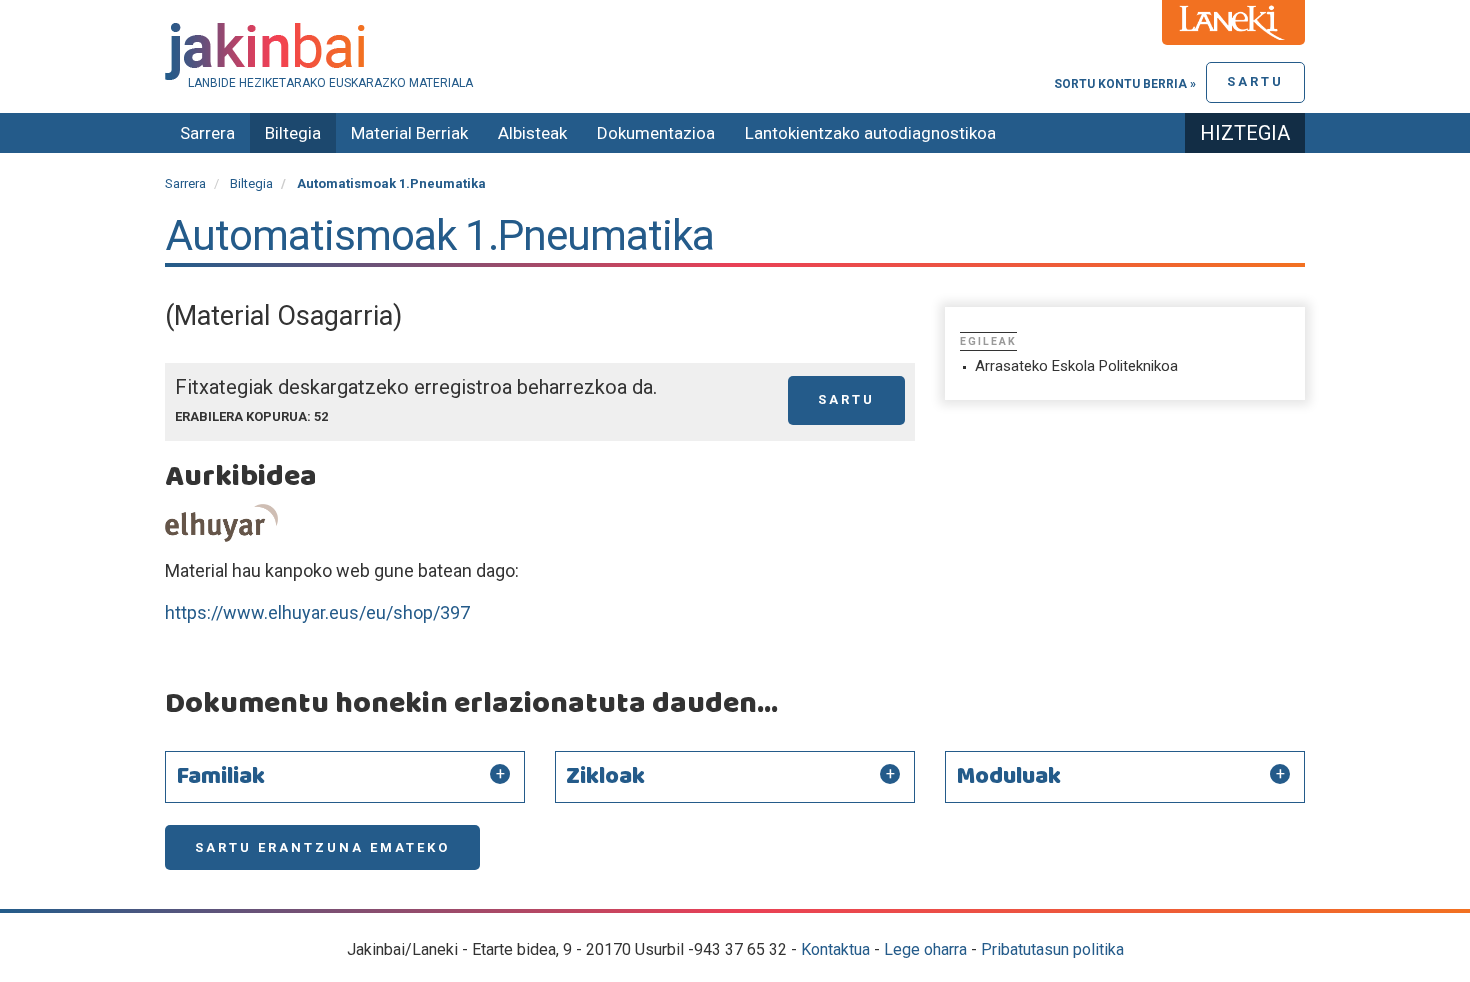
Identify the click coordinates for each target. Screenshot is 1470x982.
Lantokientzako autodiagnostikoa (870, 133)
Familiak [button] (220, 777)
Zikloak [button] (605, 777)
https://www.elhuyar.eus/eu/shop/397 (317, 612)
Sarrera (207, 133)
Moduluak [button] (1008, 777)
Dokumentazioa (656, 133)
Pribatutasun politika (1052, 949)
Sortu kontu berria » (1125, 84)
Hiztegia (1245, 133)
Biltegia (293, 133)
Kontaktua (835, 949)
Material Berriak (409, 133)
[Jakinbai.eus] (735, 51)
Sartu (1255, 81)
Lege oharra (925, 949)
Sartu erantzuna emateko (322, 847)
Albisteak (532, 133)
